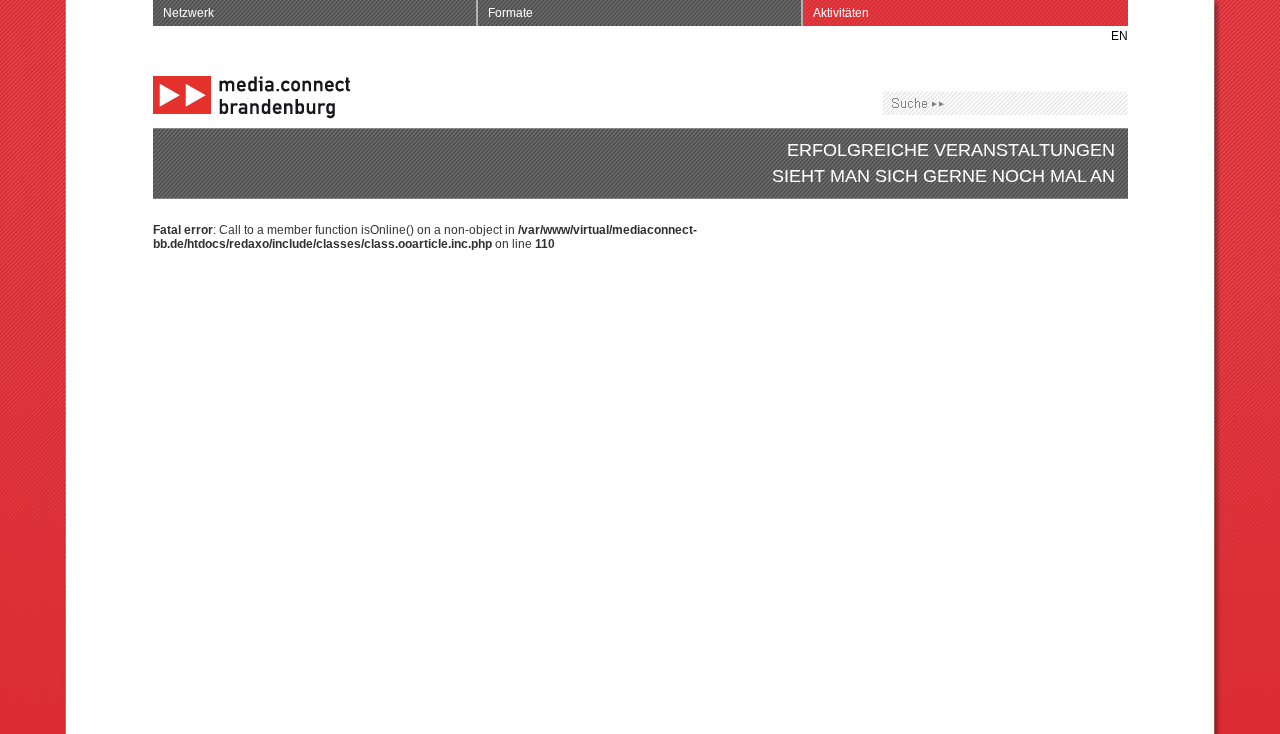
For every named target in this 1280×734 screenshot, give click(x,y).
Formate (510, 13)
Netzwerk (188, 13)
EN (1119, 36)
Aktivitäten (841, 13)
